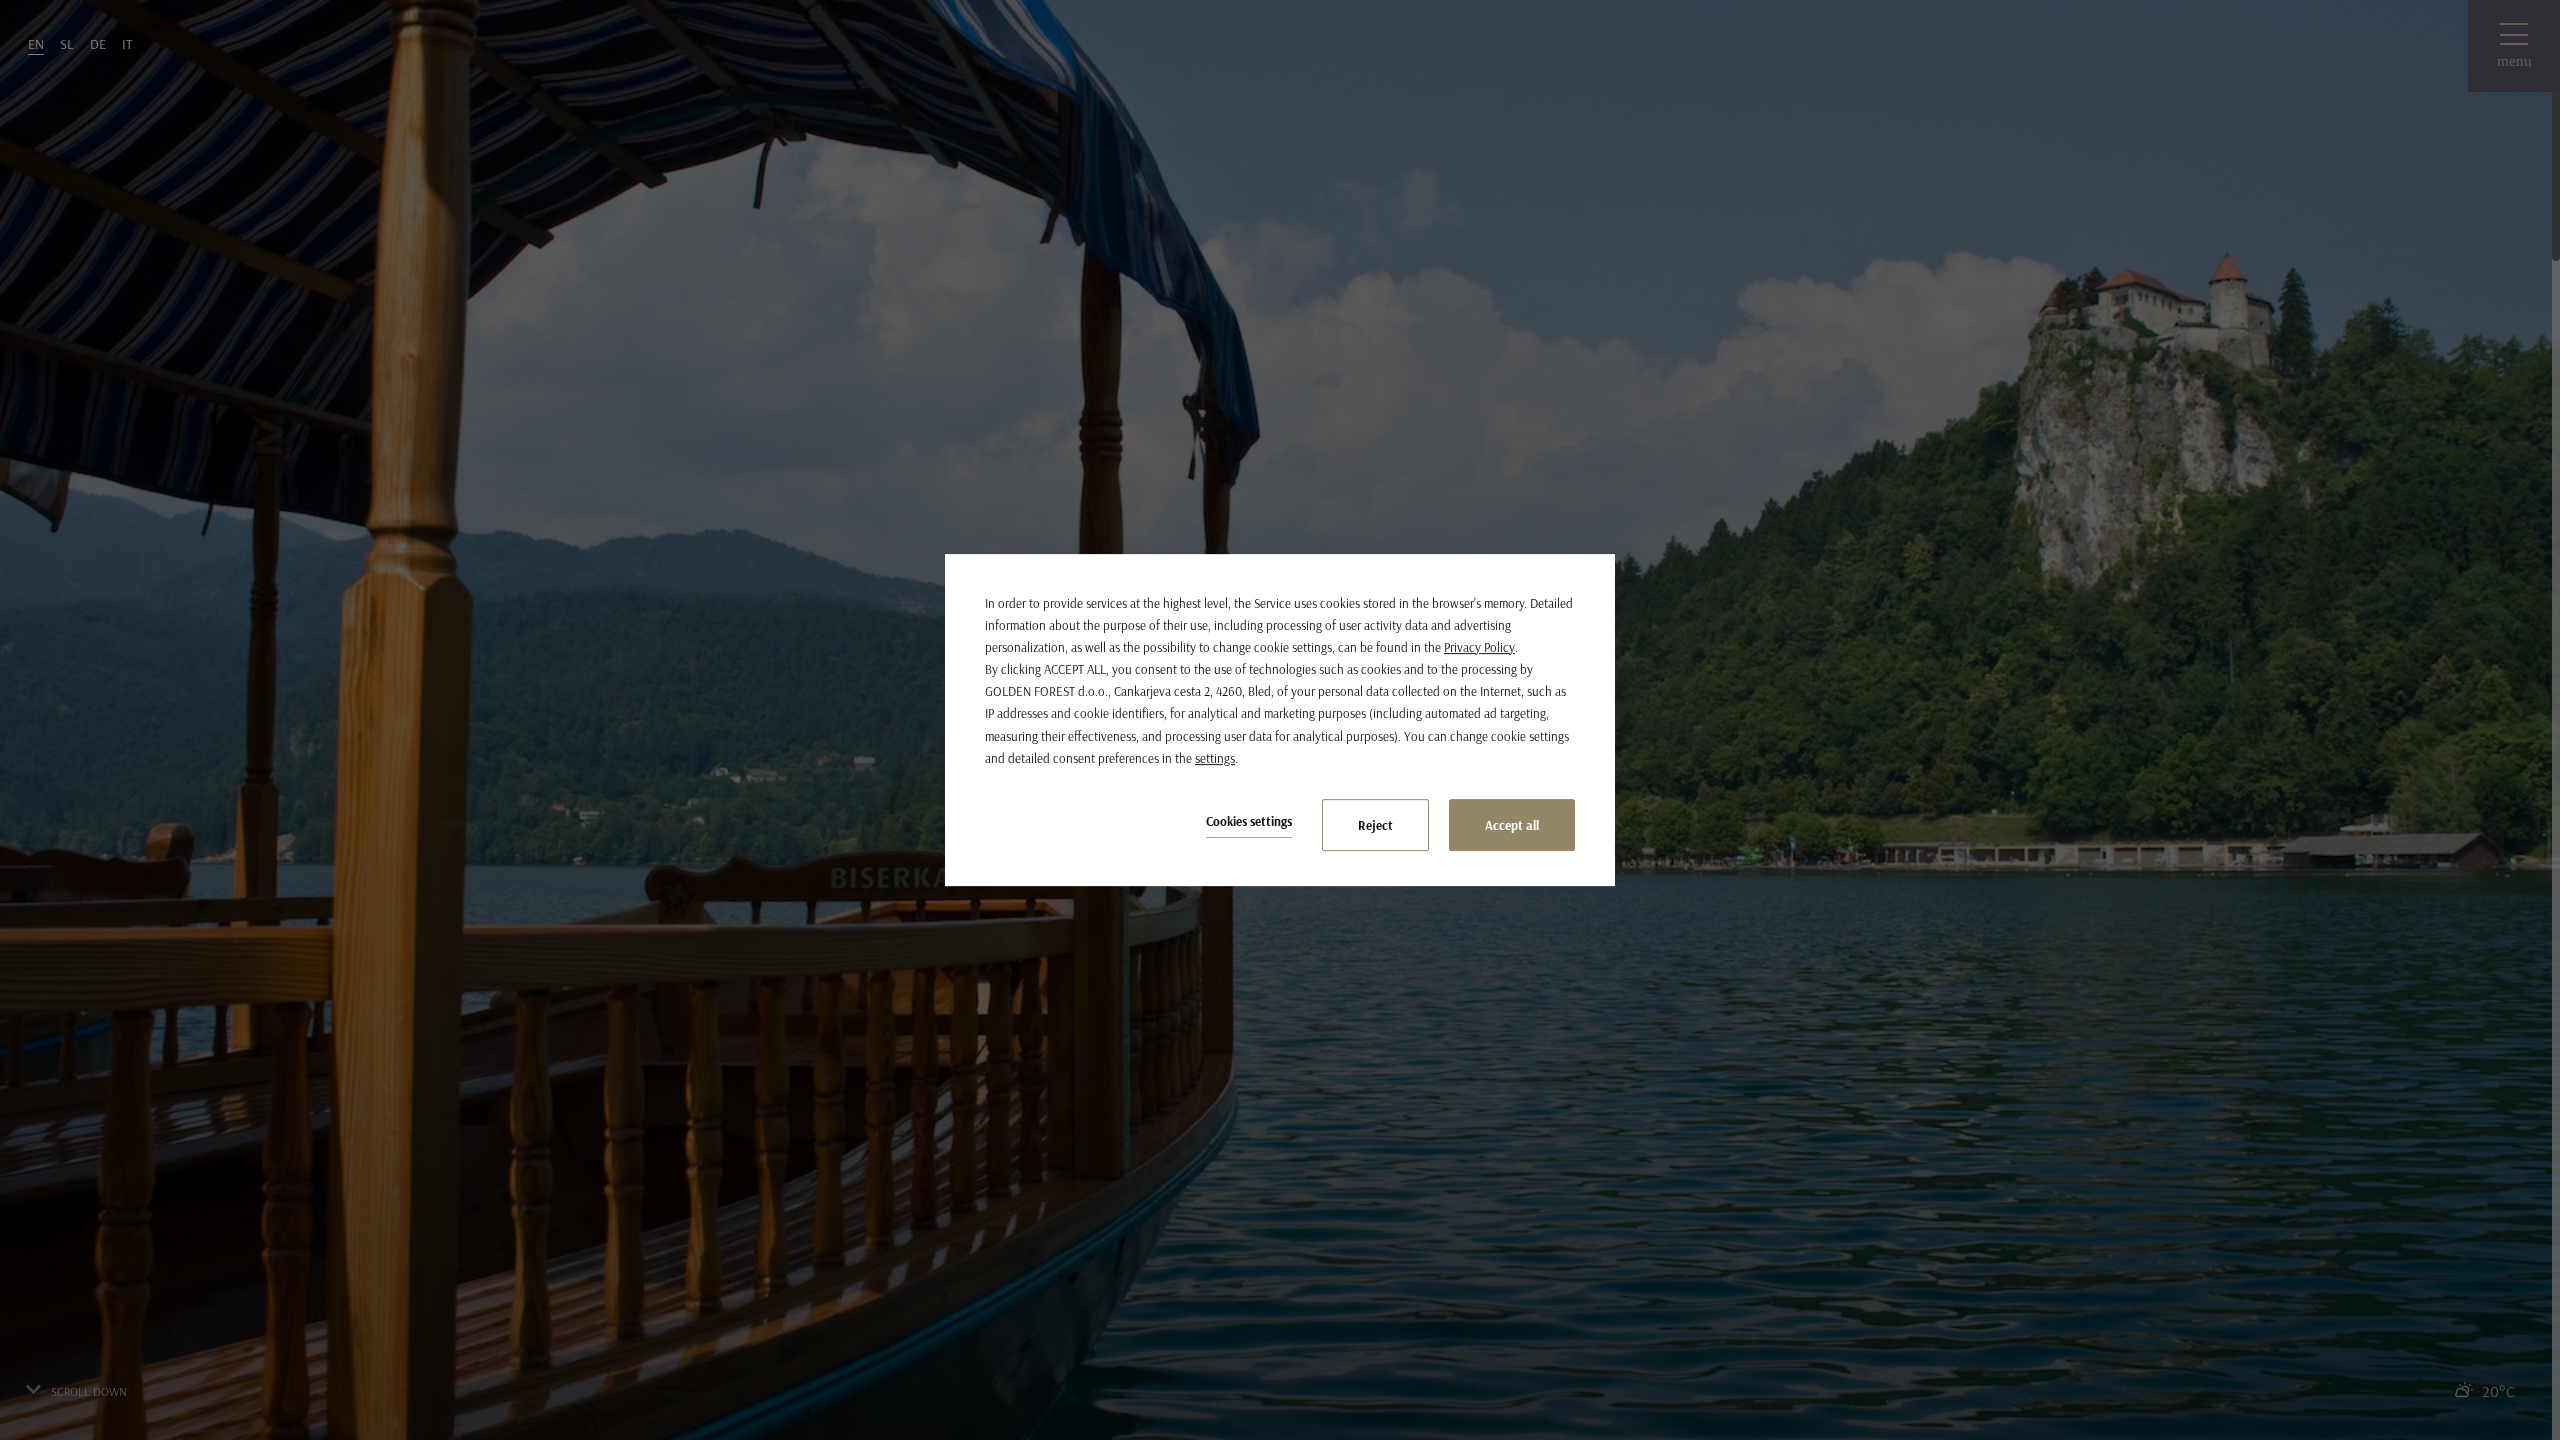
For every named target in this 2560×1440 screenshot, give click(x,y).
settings (1215, 758)
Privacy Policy (1479, 647)
